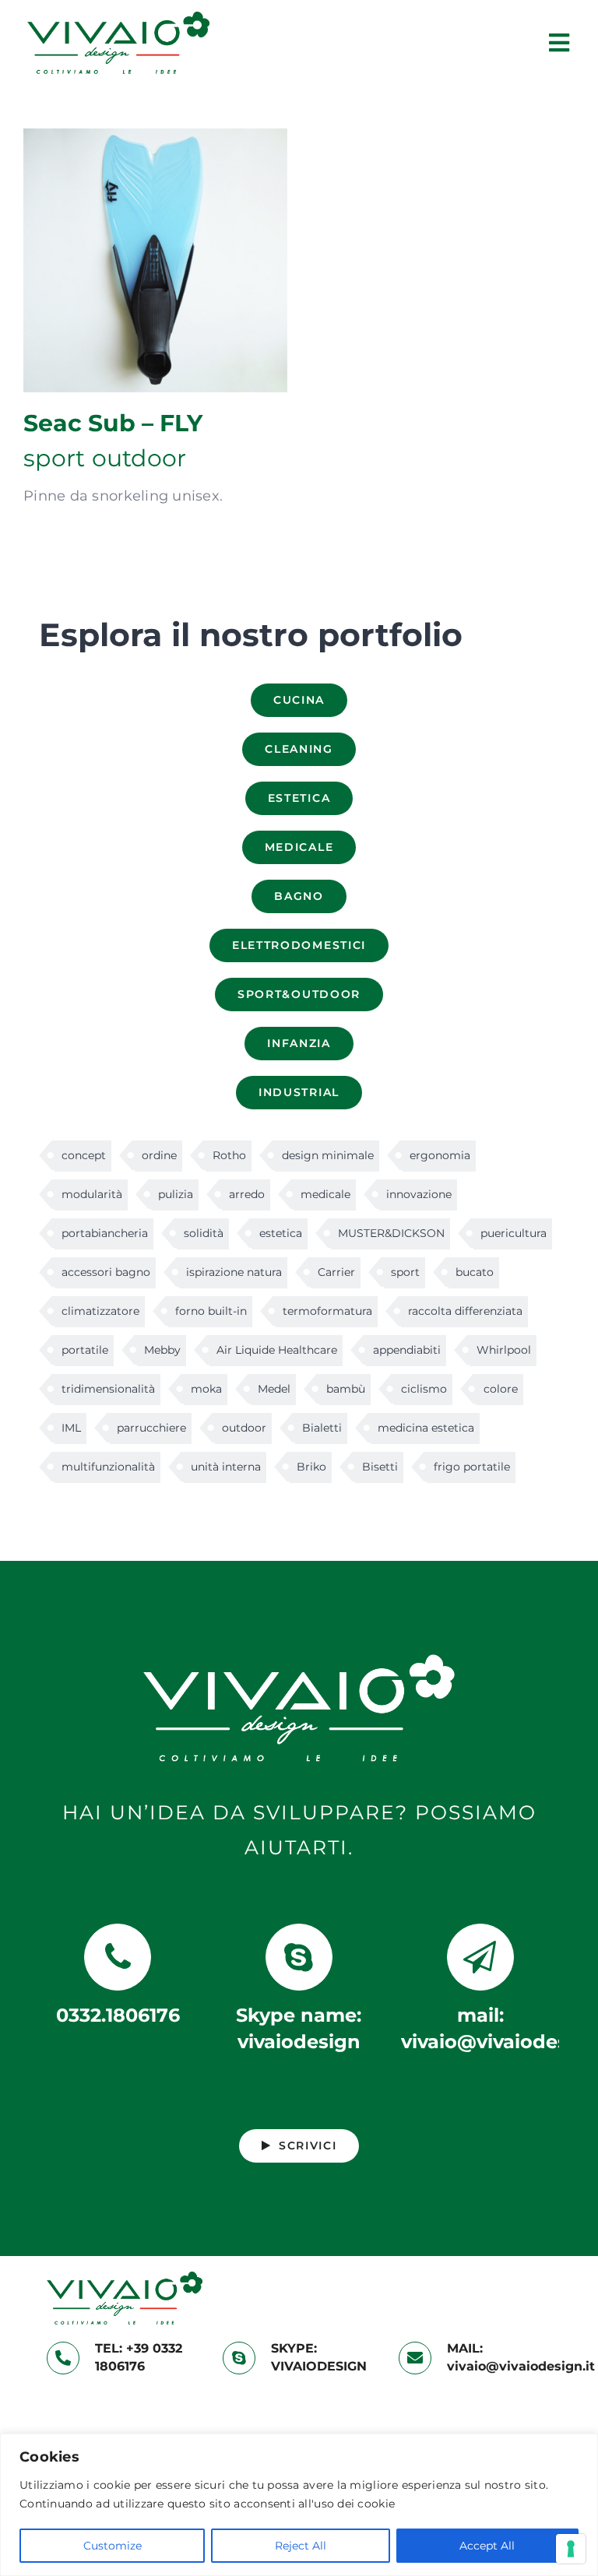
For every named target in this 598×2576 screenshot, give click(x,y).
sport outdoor (105, 458)
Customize (113, 2546)
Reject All (301, 2546)
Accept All (487, 2546)
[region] (299, 2505)
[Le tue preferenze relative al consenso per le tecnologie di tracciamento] (571, 2549)
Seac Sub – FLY (155, 260)
